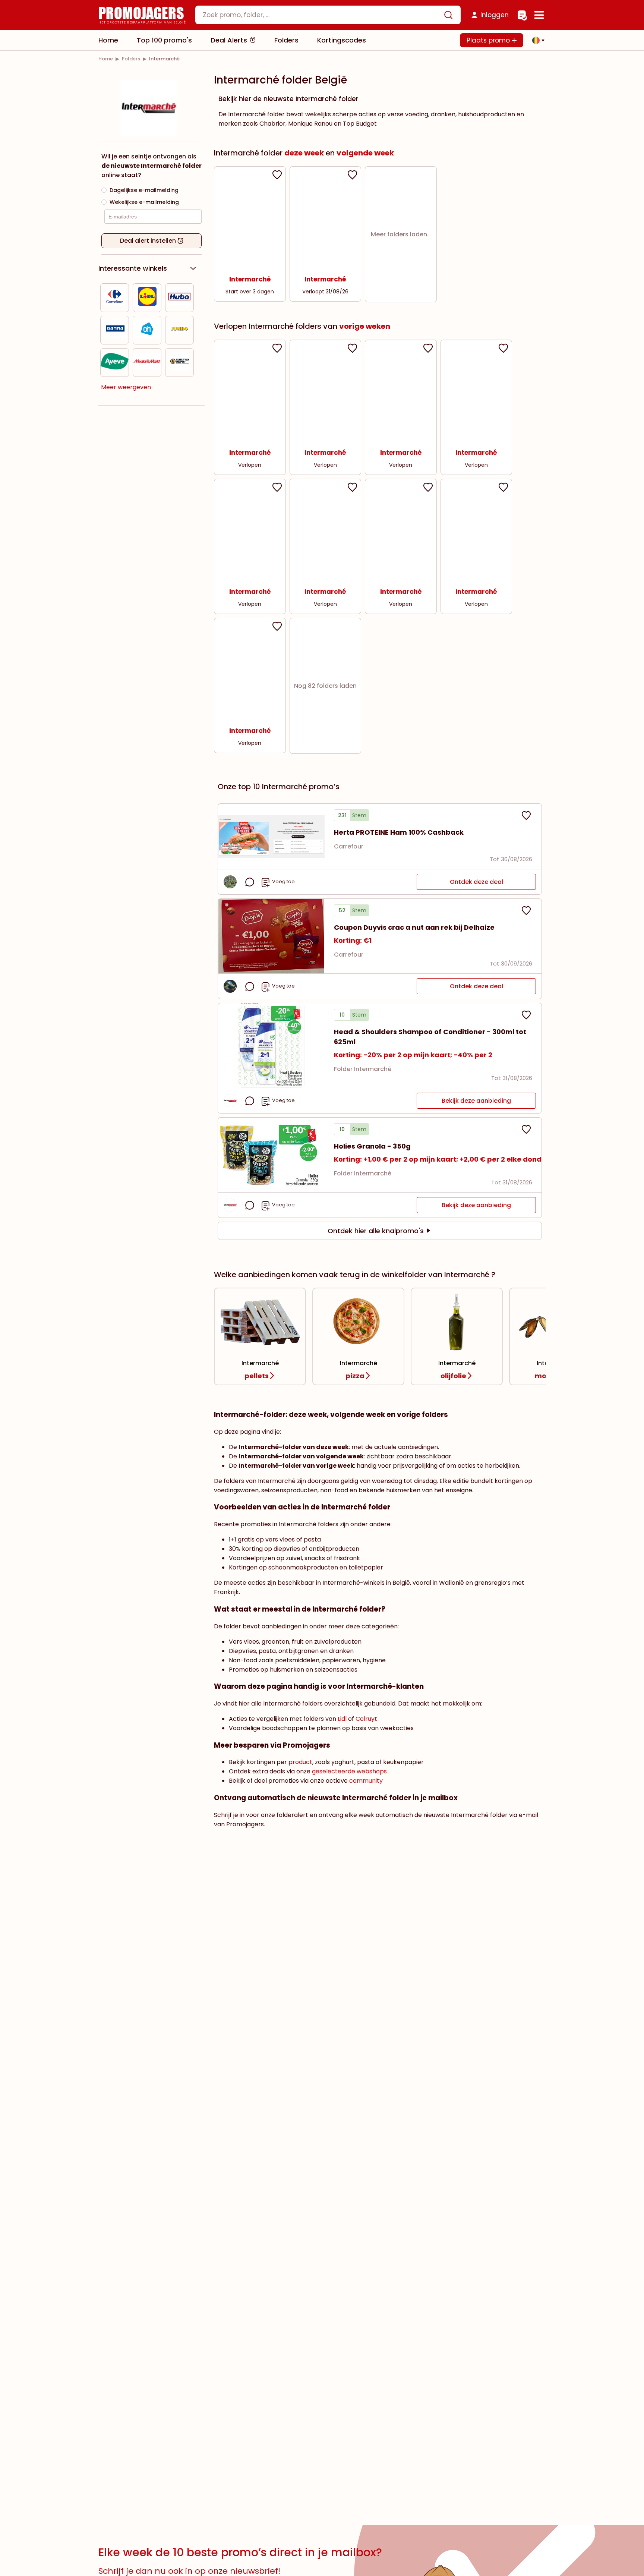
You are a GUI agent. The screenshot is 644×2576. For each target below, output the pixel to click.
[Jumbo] (180, 330)
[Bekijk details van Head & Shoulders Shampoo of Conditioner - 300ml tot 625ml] (271, 1045)
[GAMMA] (115, 330)
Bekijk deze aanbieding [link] (476, 1101)
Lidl (342, 1719)
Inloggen (495, 15)
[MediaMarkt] (147, 363)
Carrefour (349, 846)
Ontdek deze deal (476, 882)
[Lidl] (147, 298)
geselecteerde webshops (349, 1771)
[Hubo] (179, 298)
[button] (536, 40)
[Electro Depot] (180, 363)
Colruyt (366, 1719)
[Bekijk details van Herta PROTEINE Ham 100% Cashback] (271, 836)
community (366, 1781)
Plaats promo (489, 40)
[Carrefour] (115, 298)
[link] (106, 59)
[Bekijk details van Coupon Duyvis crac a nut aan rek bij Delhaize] (271, 936)
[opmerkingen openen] (250, 882)
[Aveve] (115, 363)
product (300, 1762)
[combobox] (328, 15)
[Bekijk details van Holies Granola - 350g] (271, 1155)
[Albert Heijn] (147, 330)
